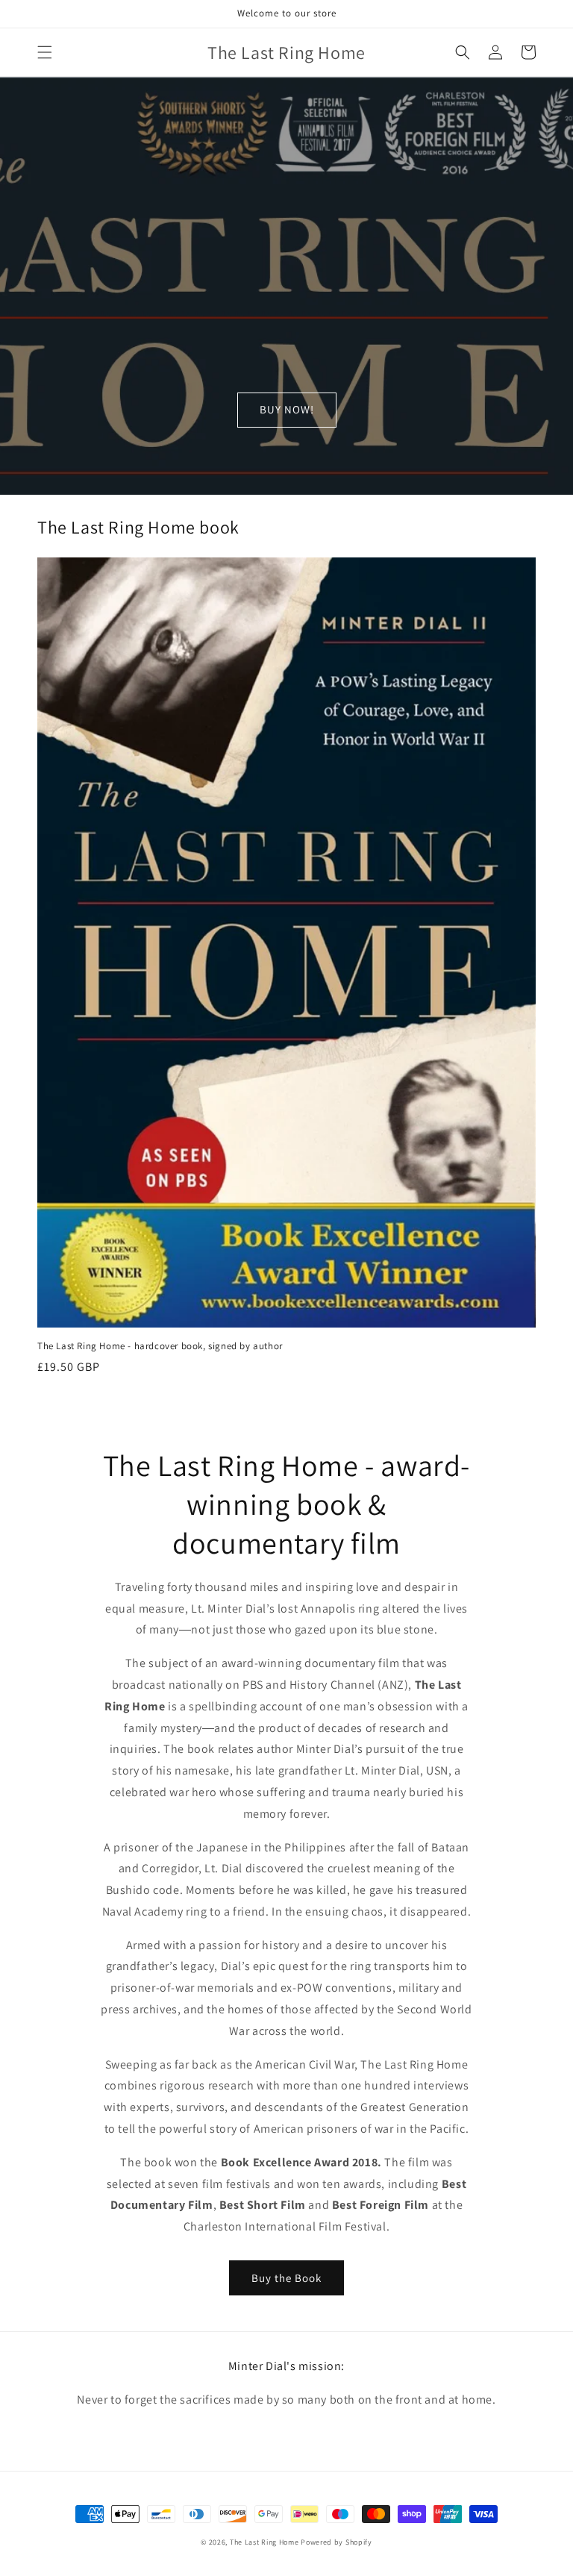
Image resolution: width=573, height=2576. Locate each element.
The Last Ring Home (264, 2542)
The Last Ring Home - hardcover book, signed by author (160, 1346)
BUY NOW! (287, 409)
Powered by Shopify (336, 2542)
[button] (45, 52)
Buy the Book (286, 2278)
